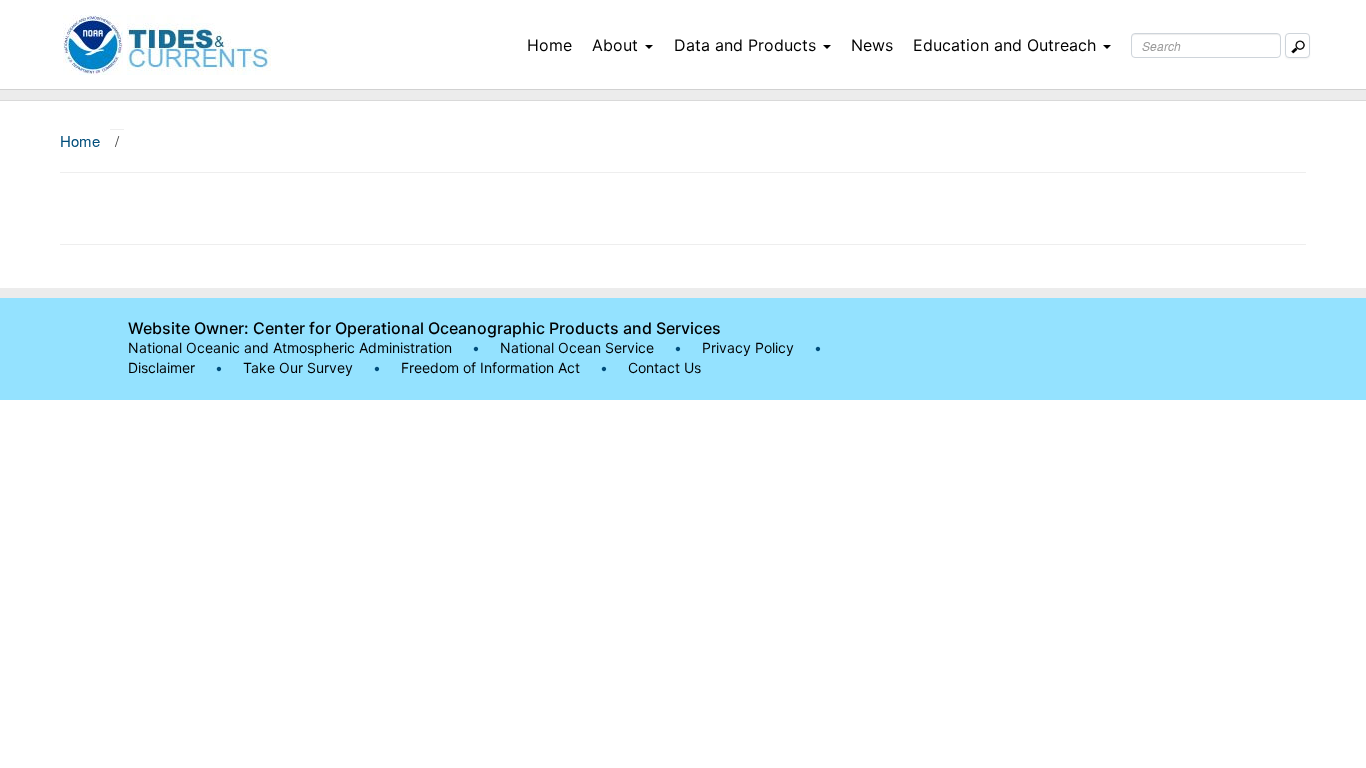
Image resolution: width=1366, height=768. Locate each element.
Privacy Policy (748, 347)
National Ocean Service (577, 347)
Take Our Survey (300, 367)
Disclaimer (161, 367)
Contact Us (664, 367)
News (872, 45)
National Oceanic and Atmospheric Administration (290, 347)
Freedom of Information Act (490, 367)
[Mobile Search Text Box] (1297, 45)
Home (549, 45)
